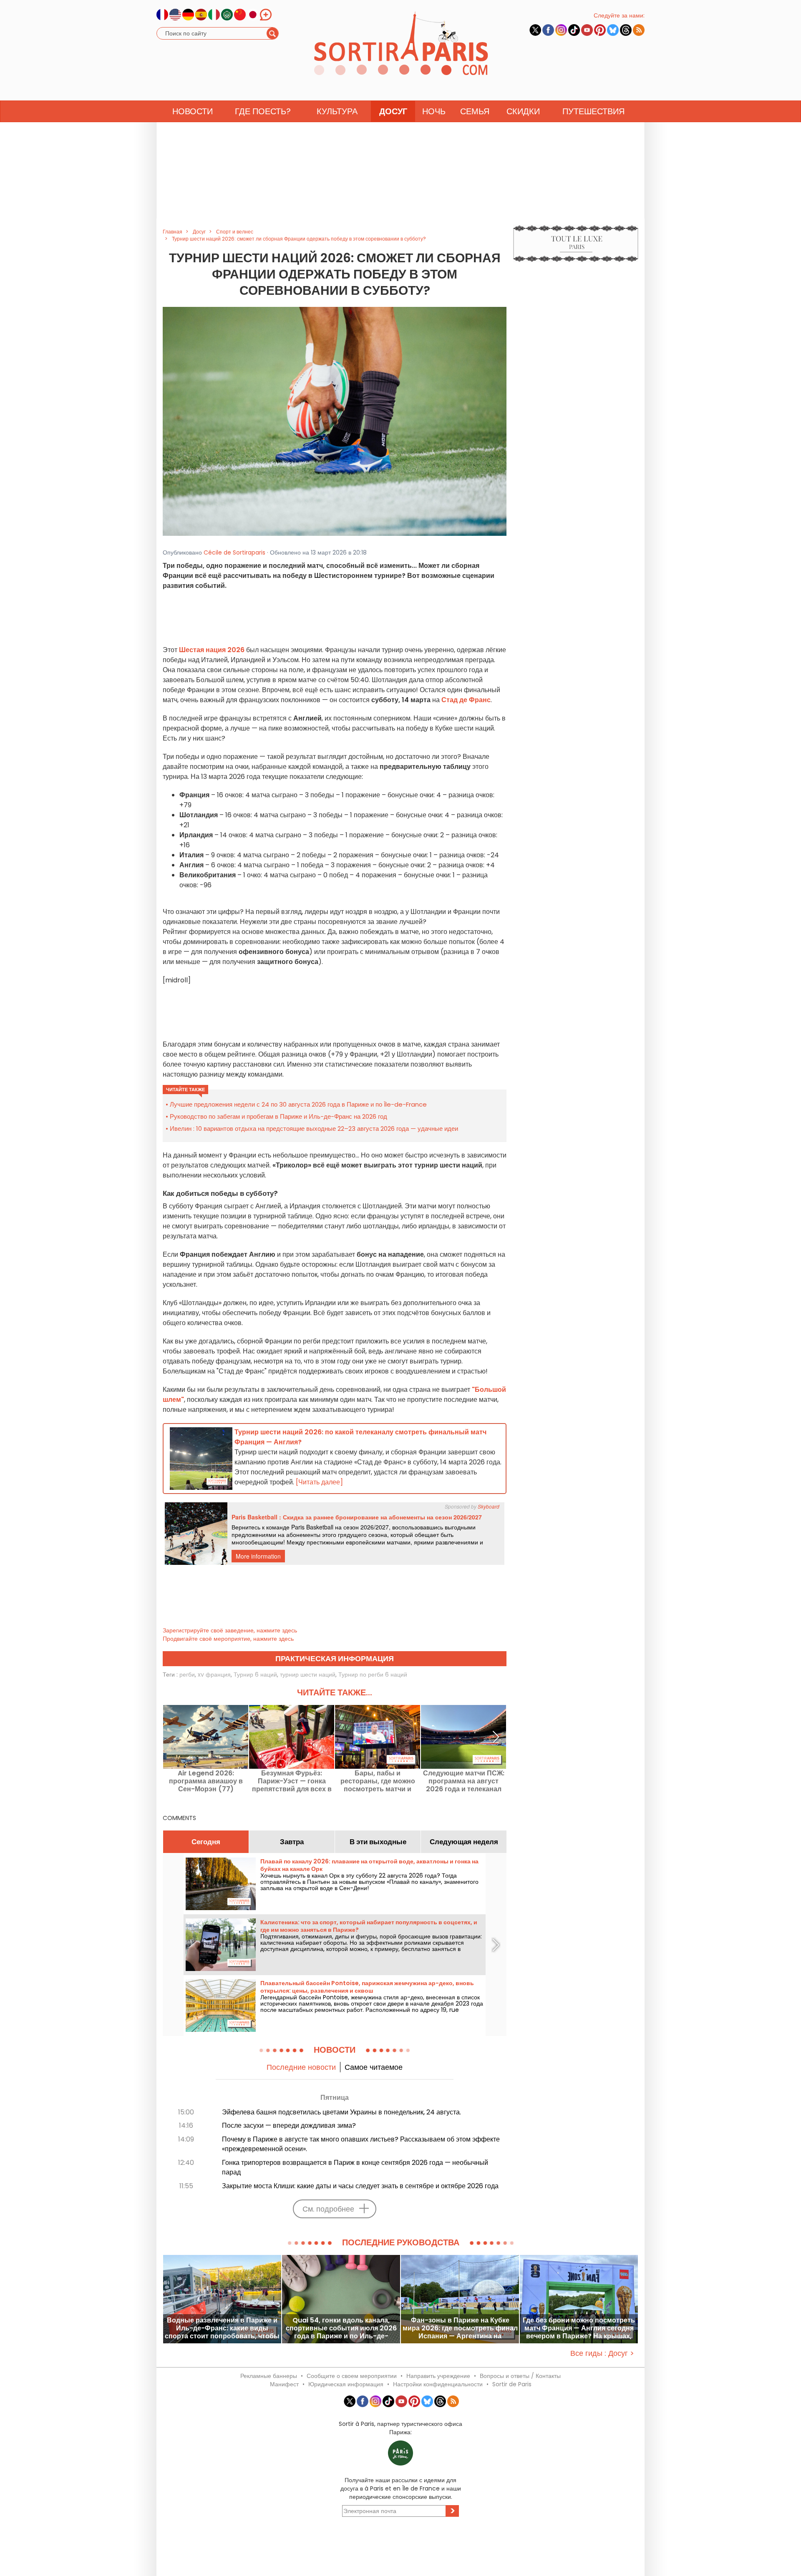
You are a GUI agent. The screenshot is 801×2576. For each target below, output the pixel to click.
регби (187, 1675)
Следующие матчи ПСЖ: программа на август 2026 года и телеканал (464, 1781)
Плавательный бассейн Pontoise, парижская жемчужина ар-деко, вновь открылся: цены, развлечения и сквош (367, 1987)
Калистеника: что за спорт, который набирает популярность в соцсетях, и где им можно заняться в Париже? (369, 1926)
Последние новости (301, 2067)
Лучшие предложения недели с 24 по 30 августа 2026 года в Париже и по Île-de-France (298, 1104)
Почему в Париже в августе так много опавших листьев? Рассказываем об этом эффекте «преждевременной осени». (361, 2144)
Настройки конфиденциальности (438, 2384)
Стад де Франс (466, 700)
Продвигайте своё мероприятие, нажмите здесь (228, 1639)
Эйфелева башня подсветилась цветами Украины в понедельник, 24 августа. (341, 2112)
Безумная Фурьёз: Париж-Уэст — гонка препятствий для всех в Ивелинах (292, 1781)
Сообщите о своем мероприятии (352, 2376)
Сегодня (206, 1842)
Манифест (284, 2384)
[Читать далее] (319, 1482)
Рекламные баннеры (269, 2376)
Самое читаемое (374, 2067)
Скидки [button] (523, 111)
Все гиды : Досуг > (602, 2353)
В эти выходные (378, 1842)
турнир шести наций (308, 1675)
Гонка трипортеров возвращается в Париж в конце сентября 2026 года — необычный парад (355, 2167)
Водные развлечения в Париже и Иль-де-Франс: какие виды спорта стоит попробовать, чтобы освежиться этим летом (222, 2328)
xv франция (214, 1675)
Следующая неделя (464, 1842)
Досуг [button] (393, 111)
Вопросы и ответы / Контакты (520, 2376)
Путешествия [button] (593, 111)
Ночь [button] (434, 111)
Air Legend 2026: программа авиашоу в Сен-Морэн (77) (206, 1781)
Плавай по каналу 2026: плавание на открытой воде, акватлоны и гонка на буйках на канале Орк (369, 1865)
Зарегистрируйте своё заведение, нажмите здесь (230, 1630)
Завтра (292, 1842)
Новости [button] (193, 111)
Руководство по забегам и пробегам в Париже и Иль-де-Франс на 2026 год (278, 1116)
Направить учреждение (438, 2376)
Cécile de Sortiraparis (234, 552)
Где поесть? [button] (263, 111)
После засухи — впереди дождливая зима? (289, 2125)
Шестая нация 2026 (212, 650)
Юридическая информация (346, 2384)
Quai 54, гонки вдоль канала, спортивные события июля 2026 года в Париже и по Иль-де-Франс (341, 2328)
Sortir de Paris (512, 2384)
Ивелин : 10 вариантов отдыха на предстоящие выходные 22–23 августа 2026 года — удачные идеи (314, 1129)
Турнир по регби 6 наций (373, 1675)
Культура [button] (337, 111)
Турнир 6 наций (255, 1675)
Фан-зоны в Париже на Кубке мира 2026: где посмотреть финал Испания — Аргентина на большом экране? (460, 2328)
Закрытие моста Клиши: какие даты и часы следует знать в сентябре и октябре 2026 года (360, 2186)
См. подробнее (328, 2209)
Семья (475, 111)
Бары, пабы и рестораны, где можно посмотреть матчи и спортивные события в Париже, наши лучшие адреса (378, 1781)
